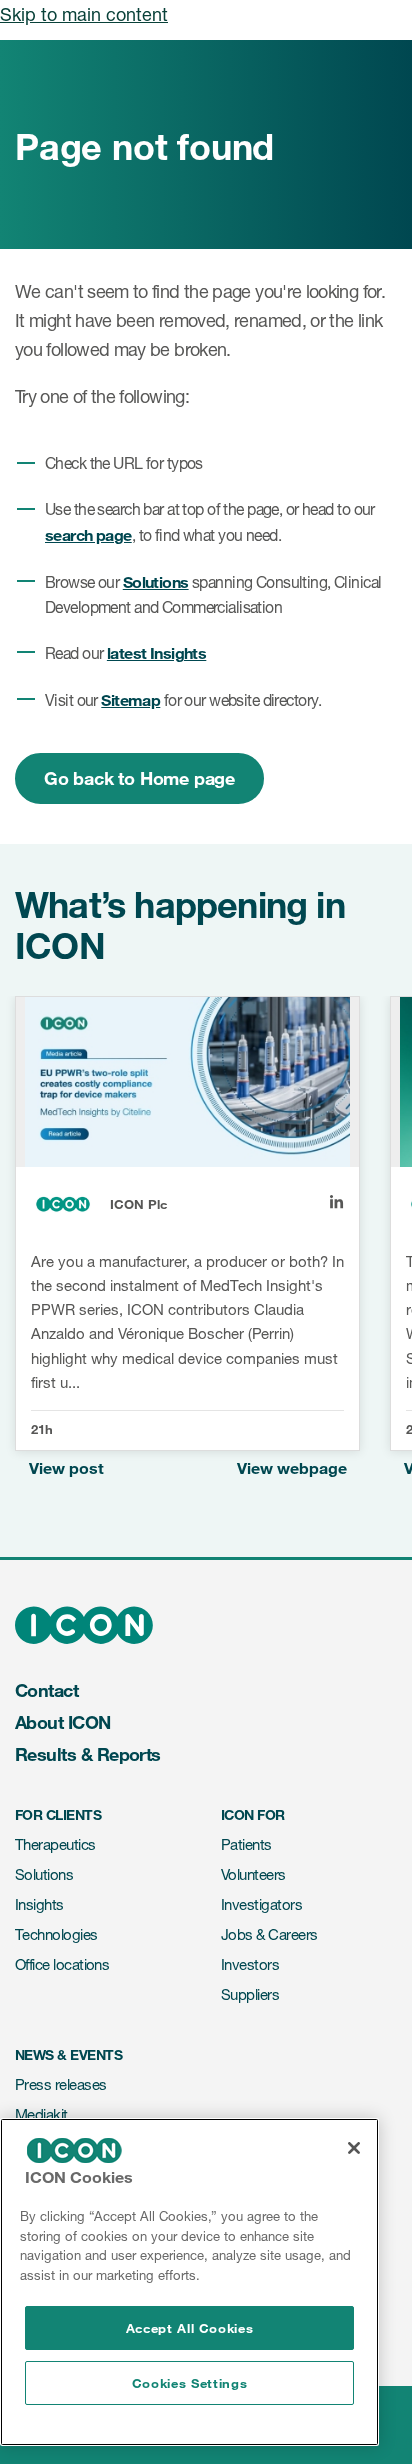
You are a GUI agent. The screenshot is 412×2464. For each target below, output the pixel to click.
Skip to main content (84, 14)
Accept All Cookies (190, 2328)
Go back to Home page (139, 778)
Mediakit (41, 2114)
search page (88, 534)
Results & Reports (88, 1754)
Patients (246, 1844)
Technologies (56, 1934)
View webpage (292, 1467)
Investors (250, 1964)
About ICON (63, 1722)
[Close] (354, 2148)
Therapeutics (55, 1844)
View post (66, 1467)
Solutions (156, 581)
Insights (39, 1904)
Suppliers (250, 1994)
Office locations (62, 1964)
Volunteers (253, 1874)
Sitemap (130, 699)
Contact (46, 1690)
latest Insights (156, 652)
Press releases (60, 2084)
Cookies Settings (190, 2383)
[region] (189, 2282)
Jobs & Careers (269, 1934)
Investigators (261, 1904)
